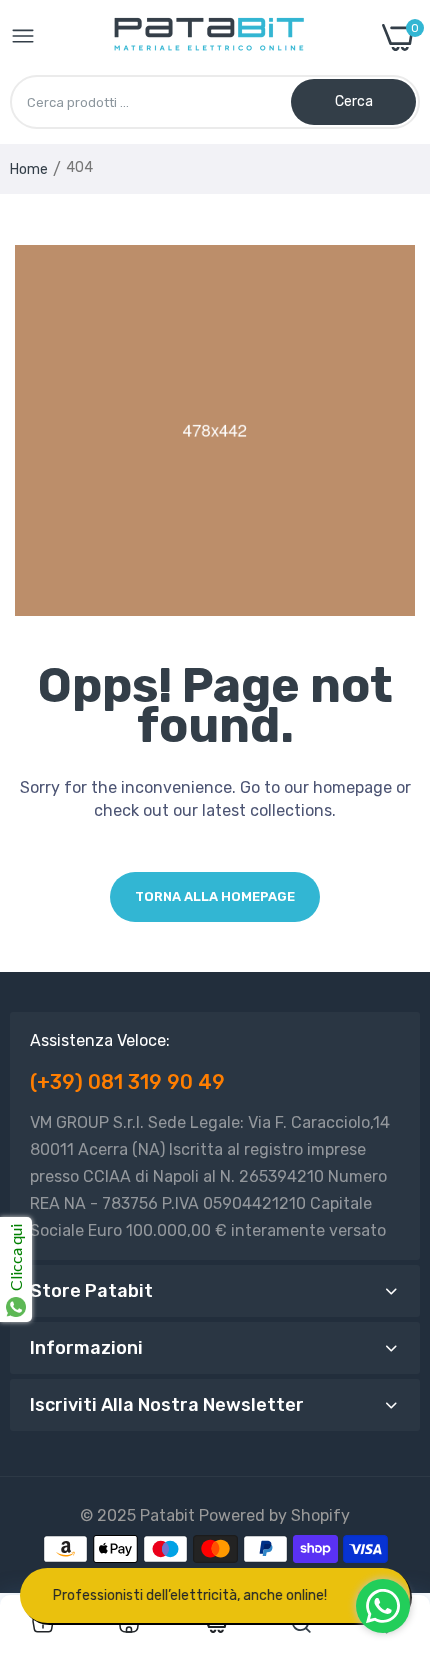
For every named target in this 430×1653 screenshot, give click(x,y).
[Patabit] (208, 37)
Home (29, 169)
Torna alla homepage (215, 896)
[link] (43, 1624)
